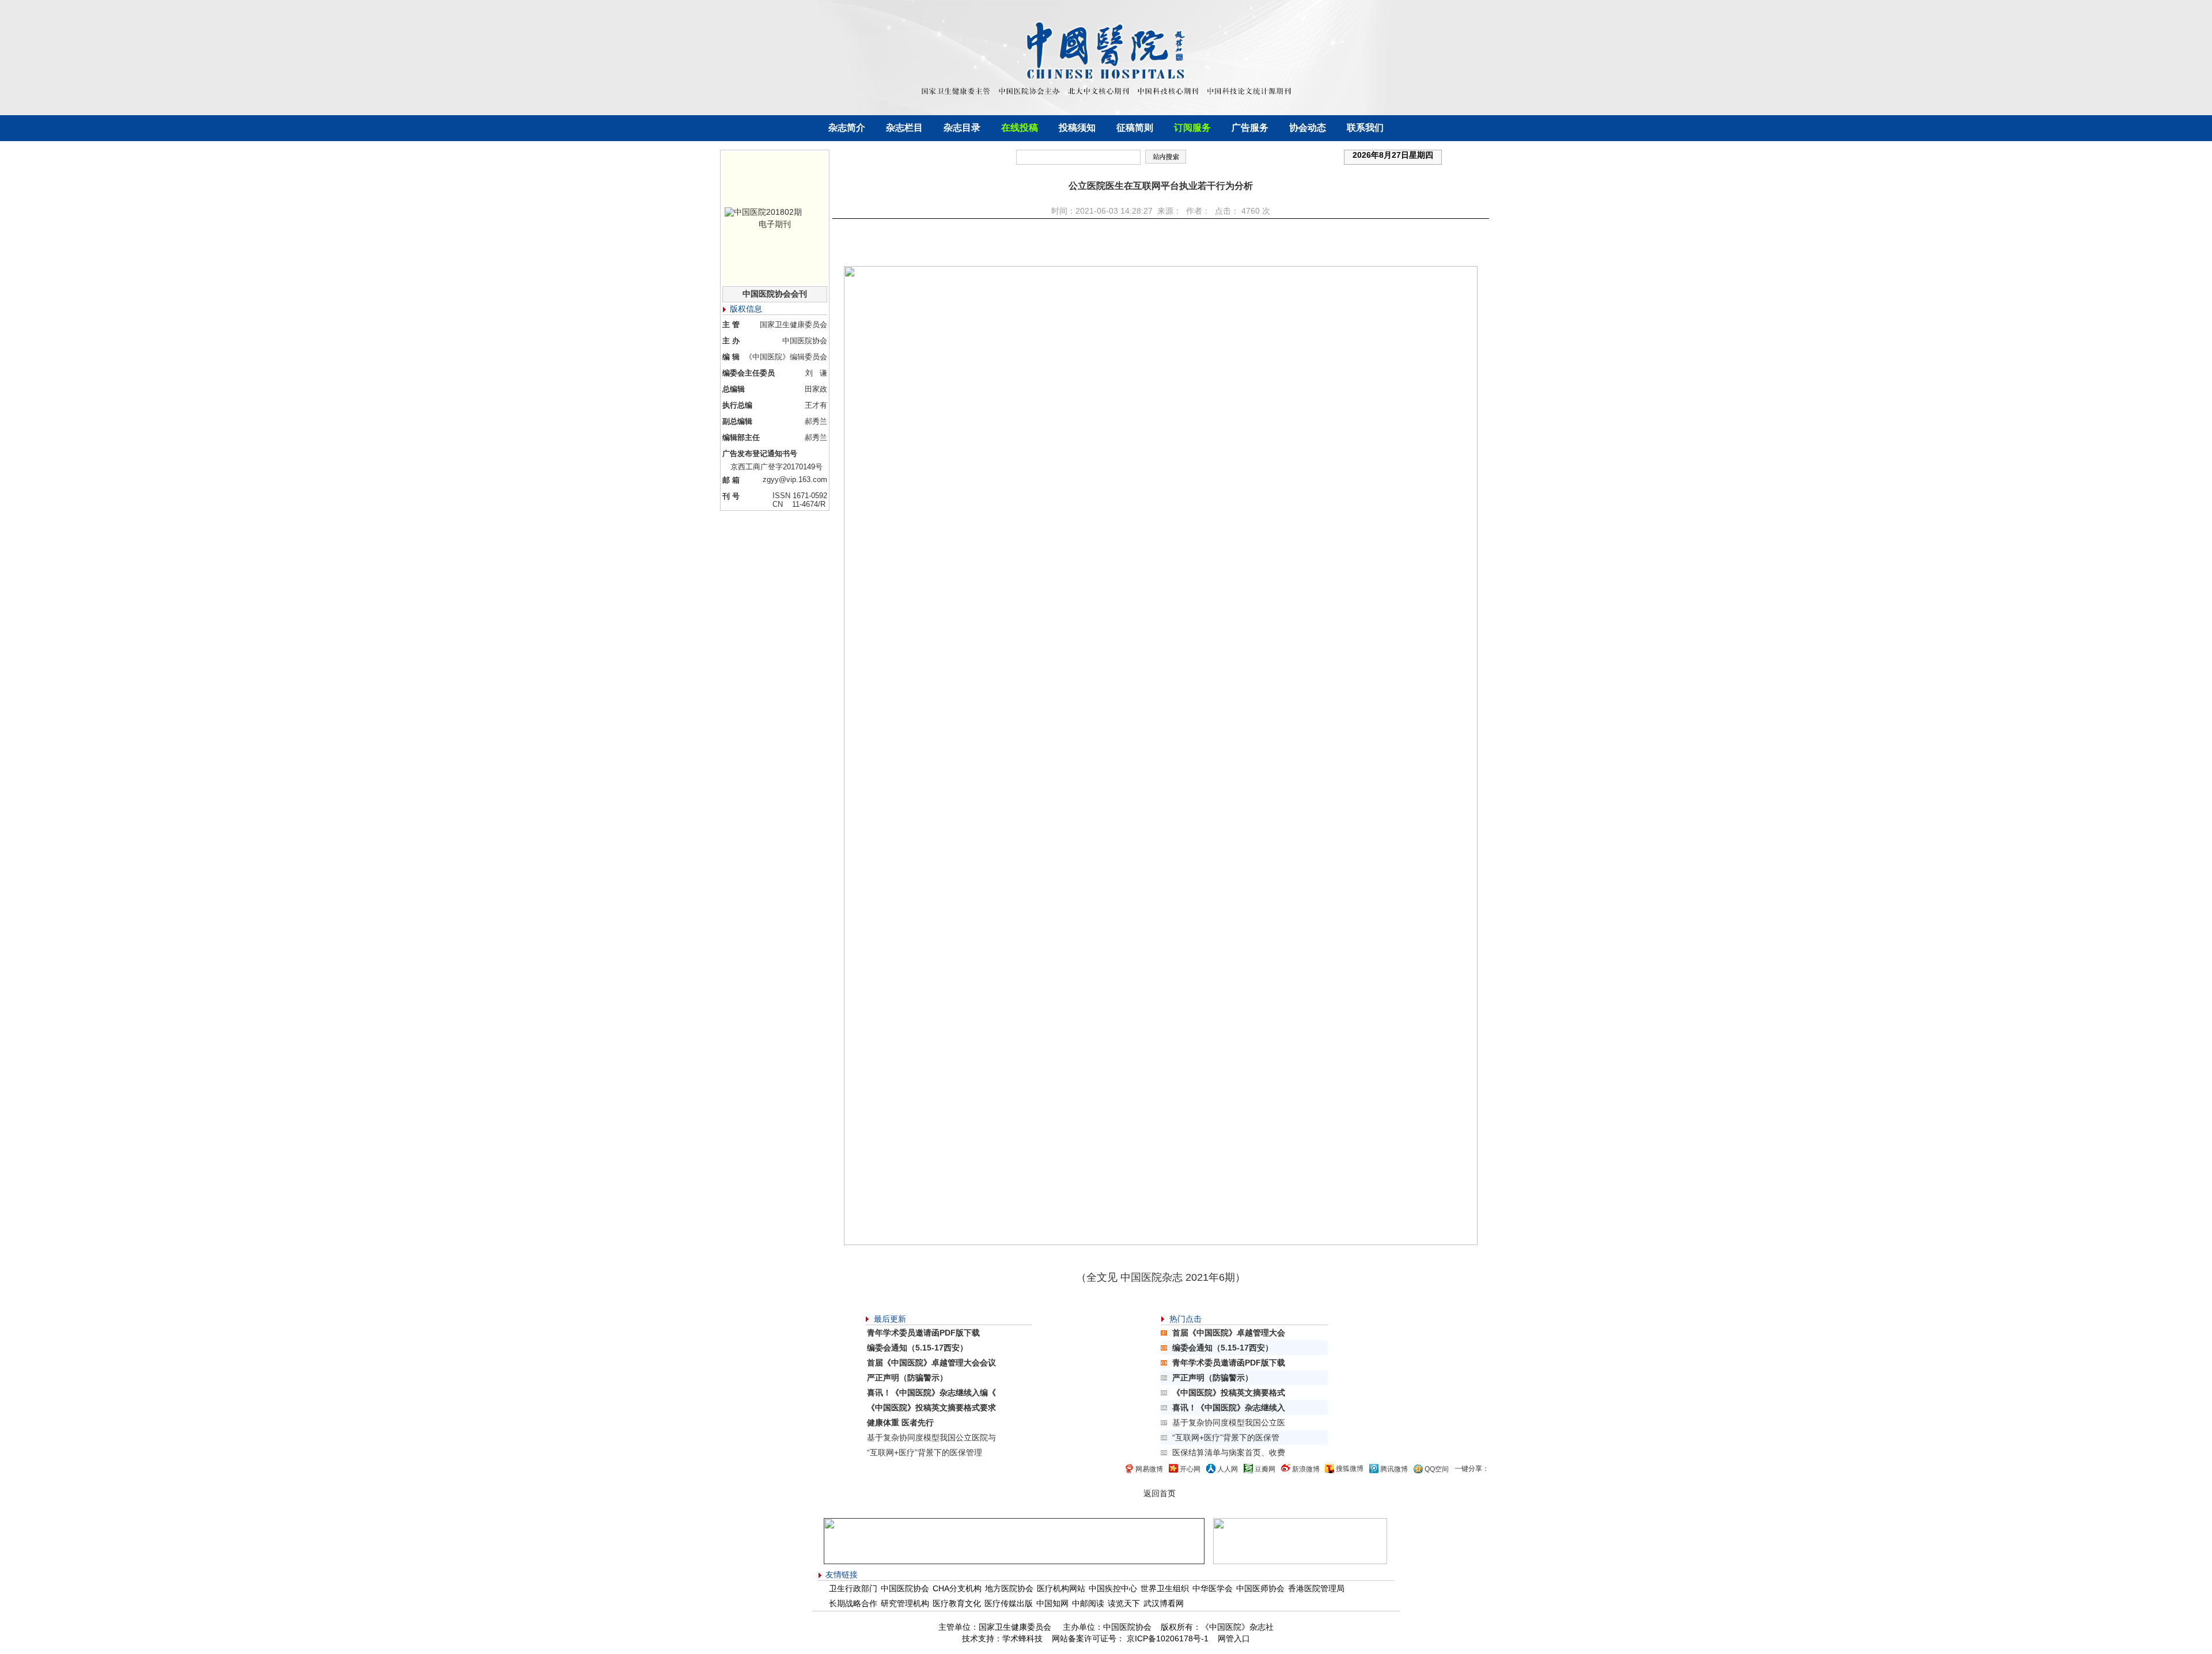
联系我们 (1365, 128)
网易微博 (1149, 1469)
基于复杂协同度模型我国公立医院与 (931, 1437)
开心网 (1190, 1469)
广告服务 (1250, 128)
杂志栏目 (904, 128)
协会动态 (1308, 128)
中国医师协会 (1260, 1588)
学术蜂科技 (1022, 1638)
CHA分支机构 (957, 1588)
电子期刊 (775, 224)
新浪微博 (1306, 1469)
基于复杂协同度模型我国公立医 (1229, 1422)
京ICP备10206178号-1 (1166, 1638)
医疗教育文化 (957, 1603)
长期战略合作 (853, 1603)
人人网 (1228, 1469)
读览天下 (1124, 1603)
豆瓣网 (1265, 1469)
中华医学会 (1213, 1588)
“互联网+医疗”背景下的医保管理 (925, 1452)
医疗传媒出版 (1009, 1603)
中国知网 (1052, 1603)
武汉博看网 (1164, 1603)
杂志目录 (962, 128)
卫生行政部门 (853, 1588)
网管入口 (1234, 1638)
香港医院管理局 (1316, 1588)
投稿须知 (1077, 128)
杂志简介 (847, 128)
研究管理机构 (905, 1603)
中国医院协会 (905, 1588)
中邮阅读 (1088, 1603)
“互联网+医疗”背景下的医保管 (1226, 1437)
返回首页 (1160, 1493)
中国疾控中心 (1113, 1588)
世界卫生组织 (1165, 1588)
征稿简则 (1135, 128)
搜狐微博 (1350, 1469)
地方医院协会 (1009, 1588)
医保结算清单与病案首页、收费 (1229, 1452)
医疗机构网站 (1061, 1588)
